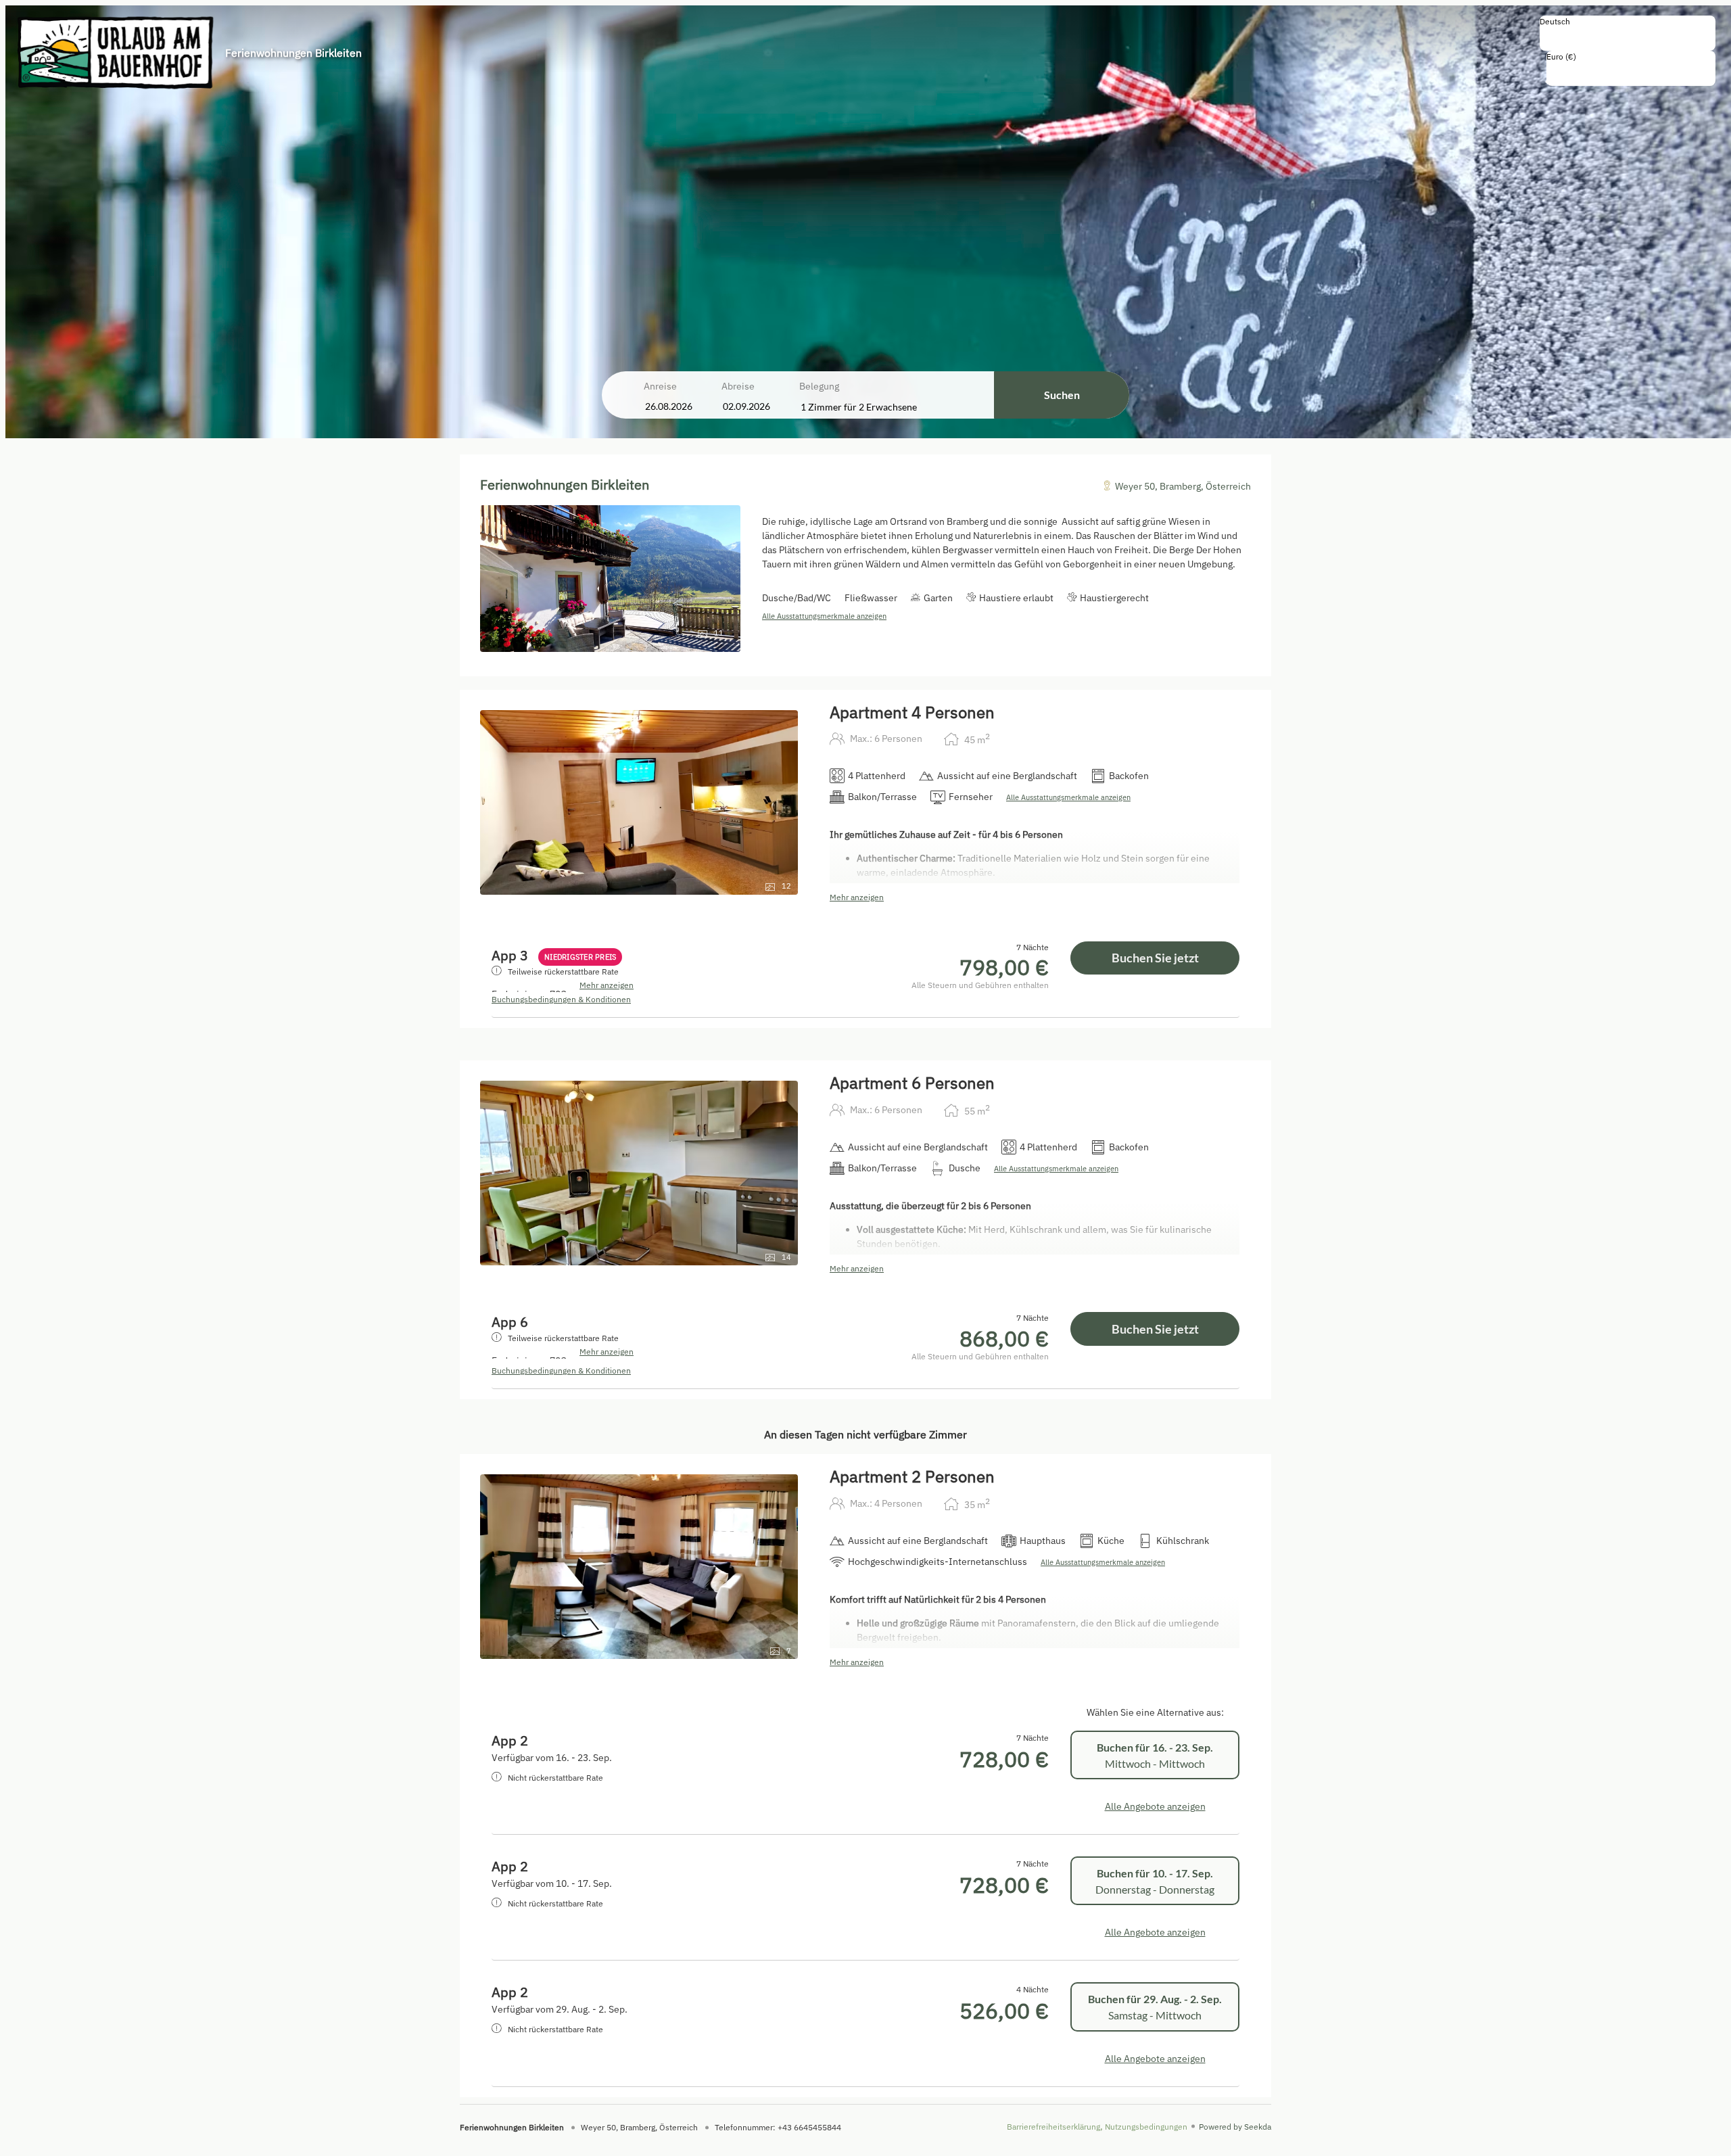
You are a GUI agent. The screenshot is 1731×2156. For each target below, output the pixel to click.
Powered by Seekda (1235, 2127)
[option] (1628, 36)
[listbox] (1628, 33)
